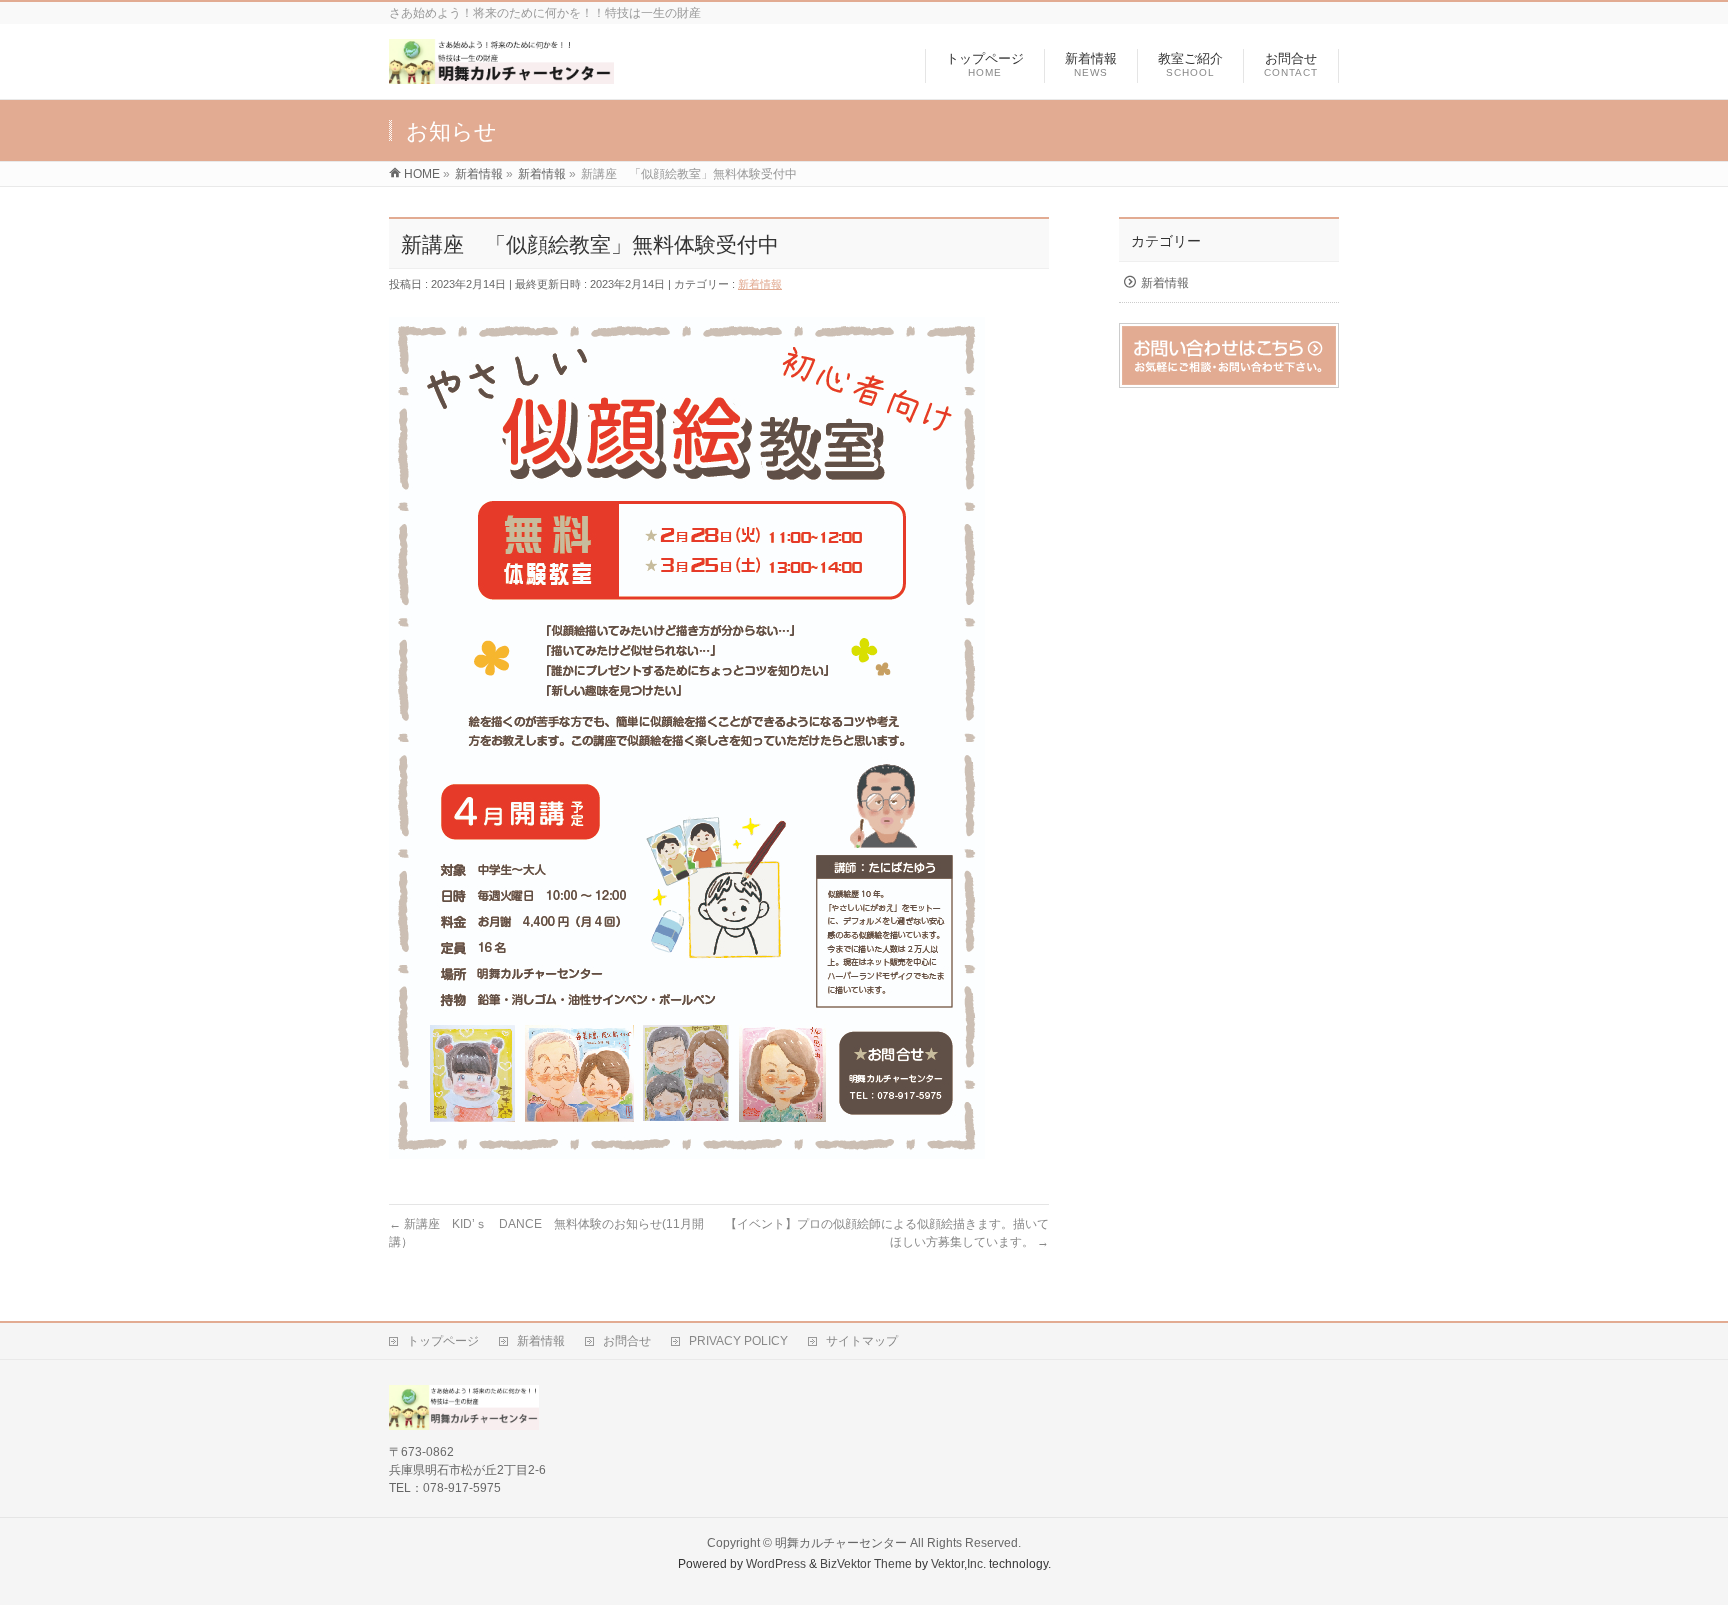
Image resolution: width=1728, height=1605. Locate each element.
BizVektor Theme (866, 1564)
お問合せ (627, 1341)
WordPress (776, 1564)
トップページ (443, 1341)
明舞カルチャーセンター (841, 1543)
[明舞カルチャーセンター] (501, 73)
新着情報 (760, 284)
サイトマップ (862, 1341)
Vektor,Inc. (958, 1564)
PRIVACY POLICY (738, 1341)
